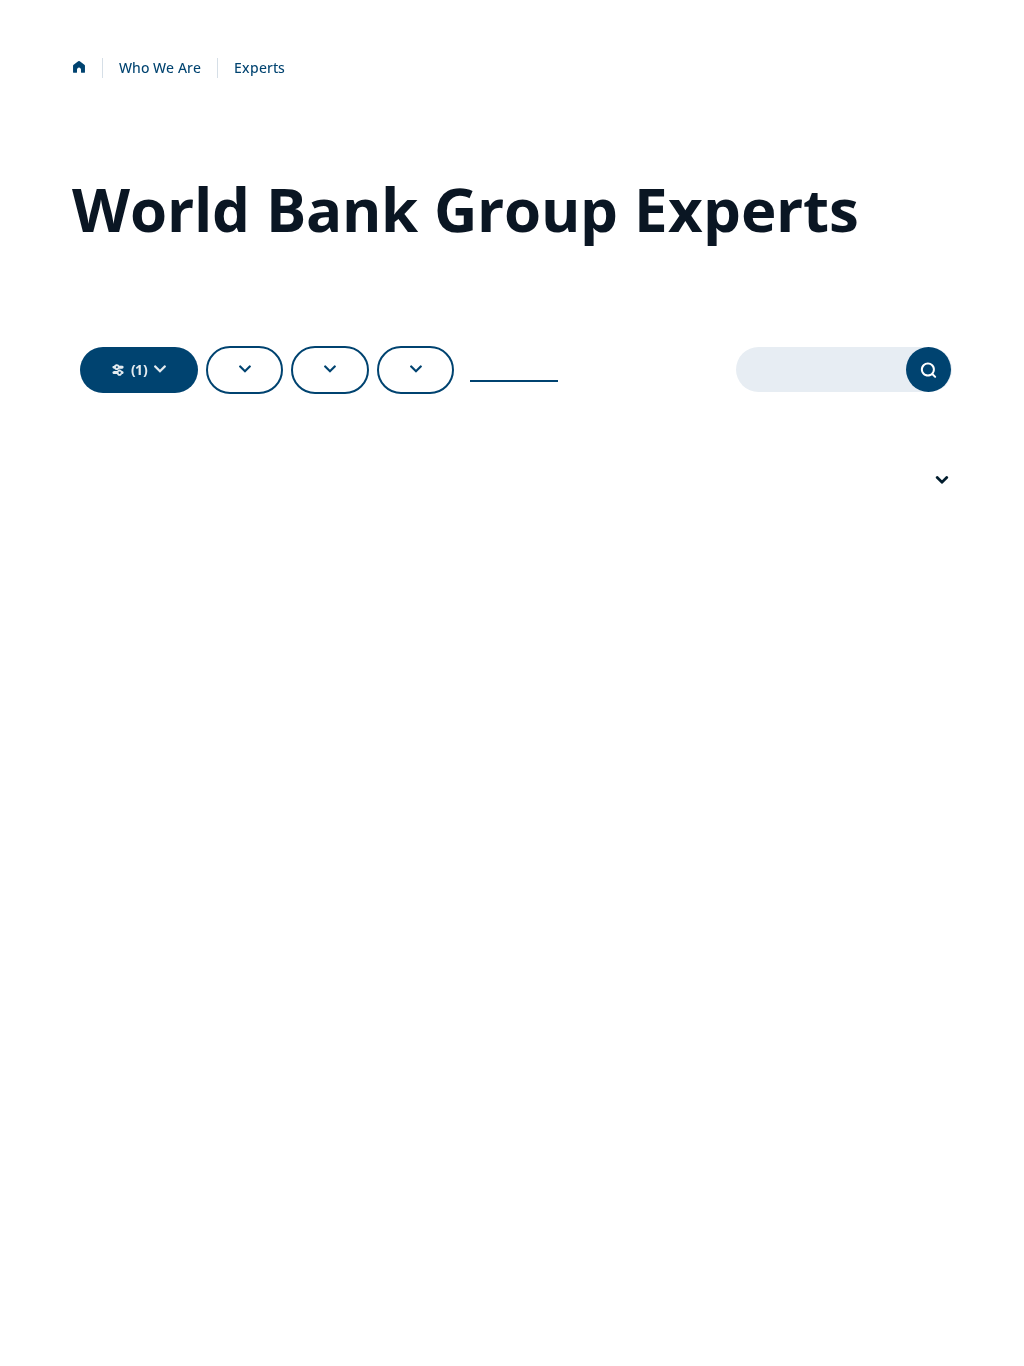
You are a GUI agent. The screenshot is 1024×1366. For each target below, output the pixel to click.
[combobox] (942, 480)
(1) (139, 369)
